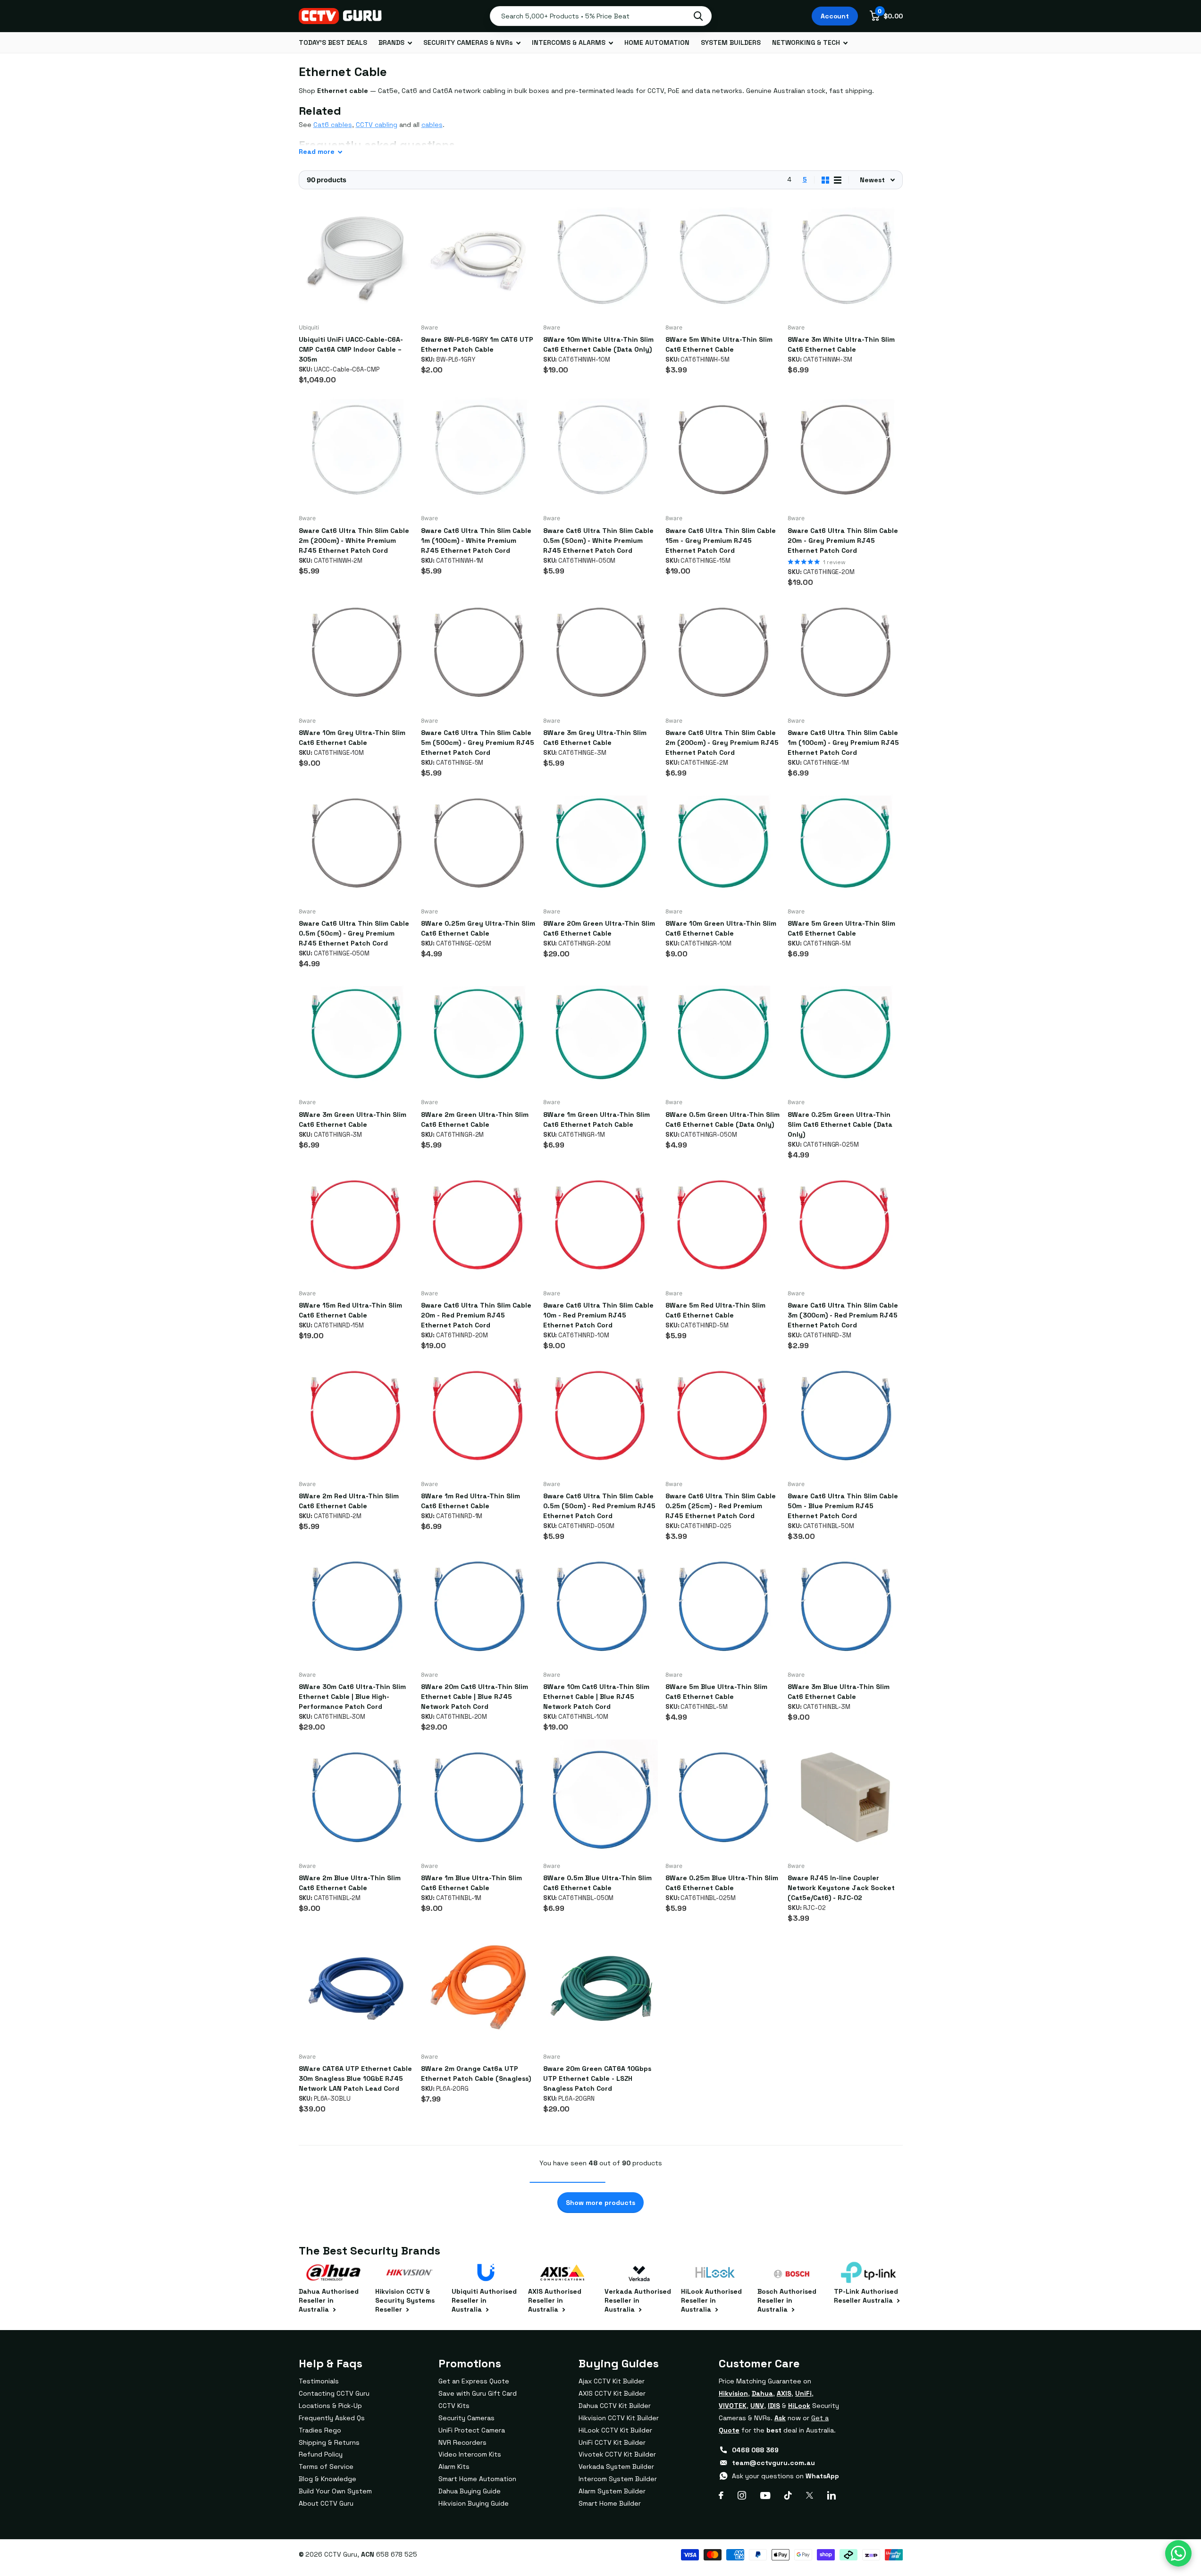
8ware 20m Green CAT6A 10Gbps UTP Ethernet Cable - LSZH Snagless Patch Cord (597, 2078)
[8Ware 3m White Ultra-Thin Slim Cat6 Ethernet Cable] (845, 259)
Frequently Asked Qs (332, 2418)
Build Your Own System (335, 2491)
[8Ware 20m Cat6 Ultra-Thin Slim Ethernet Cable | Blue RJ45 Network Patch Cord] (478, 1606)
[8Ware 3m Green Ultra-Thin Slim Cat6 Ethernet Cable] (356, 1034)
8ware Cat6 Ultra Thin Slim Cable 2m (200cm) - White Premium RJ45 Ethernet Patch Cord (354, 541)
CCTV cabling (377, 125)
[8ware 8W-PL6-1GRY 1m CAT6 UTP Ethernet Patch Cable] (478, 259)
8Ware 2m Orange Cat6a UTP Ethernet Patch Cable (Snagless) (476, 2073)
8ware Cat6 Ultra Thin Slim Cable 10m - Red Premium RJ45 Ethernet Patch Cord (598, 1315)
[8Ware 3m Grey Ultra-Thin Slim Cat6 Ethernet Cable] (600, 652)
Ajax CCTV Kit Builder (612, 2381)
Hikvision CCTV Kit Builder (619, 2418)
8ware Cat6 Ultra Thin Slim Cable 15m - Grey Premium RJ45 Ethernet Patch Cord (721, 541)
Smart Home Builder (610, 2503)
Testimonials (319, 2381)
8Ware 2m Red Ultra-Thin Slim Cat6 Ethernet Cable (349, 1501)
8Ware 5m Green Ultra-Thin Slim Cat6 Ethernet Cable (841, 928)
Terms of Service (326, 2466)
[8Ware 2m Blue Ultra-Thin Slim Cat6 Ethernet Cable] (356, 1797)
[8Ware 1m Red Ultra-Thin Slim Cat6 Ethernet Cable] (478, 1415)
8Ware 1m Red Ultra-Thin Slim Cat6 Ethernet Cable (470, 1501)
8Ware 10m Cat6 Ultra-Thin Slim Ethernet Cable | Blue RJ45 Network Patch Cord (596, 1697)
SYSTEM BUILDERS (731, 42)
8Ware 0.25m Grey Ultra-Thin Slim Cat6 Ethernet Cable (478, 928)
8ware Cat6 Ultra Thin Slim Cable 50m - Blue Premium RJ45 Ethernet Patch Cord (843, 1506)
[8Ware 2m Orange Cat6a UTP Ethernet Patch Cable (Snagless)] (478, 1988)
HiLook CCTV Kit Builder (615, 2430)
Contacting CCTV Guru (334, 2393)
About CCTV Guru (326, 2503)
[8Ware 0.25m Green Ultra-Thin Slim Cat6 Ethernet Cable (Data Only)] (845, 1034)
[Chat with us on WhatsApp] (1178, 2553)
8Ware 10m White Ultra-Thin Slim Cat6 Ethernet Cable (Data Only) (598, 344)
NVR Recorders (462, 2442)
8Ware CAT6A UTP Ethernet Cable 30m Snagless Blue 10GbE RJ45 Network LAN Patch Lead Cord (355, 2078)
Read (317, 152)
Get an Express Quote (474, 2381)
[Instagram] (742, 2495)
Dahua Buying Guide (470, 2491)
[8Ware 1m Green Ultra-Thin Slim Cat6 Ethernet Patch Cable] (600, 1034)
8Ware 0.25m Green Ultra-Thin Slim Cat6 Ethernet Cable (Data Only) (840, 1124)
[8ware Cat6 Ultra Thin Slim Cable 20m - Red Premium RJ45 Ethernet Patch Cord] (478, 1225)
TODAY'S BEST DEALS (333, 42)
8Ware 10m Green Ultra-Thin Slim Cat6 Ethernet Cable (721, 928)
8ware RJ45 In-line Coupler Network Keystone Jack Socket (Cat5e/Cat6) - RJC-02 (841, 1888)
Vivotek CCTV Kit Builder (617, 2454)
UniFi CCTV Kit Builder (612, 2442)
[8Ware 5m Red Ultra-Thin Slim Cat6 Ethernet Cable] (723, 1225)
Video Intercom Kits (470, 2454)
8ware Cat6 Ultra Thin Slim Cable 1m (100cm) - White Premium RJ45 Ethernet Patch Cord (476, 541)
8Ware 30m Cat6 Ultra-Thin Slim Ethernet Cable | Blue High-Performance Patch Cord (352, 1697)
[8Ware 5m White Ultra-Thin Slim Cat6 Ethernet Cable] (723, 259)
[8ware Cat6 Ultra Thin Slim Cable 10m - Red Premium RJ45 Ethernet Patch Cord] (600, 1225)
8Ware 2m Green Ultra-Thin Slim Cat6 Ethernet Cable (475, 1119)
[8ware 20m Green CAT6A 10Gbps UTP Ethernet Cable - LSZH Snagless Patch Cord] (600, 1988)
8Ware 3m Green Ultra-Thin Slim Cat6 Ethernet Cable (353, 1119)
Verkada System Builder (616, 2466)
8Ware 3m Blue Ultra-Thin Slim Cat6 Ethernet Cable (839, 1692)
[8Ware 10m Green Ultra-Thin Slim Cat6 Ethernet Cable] (723, 843)
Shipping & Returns (329, 2442)
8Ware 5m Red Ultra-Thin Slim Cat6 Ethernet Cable (715, 1310)
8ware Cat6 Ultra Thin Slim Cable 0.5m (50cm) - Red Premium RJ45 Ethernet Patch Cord (599, 1506)
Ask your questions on (785, 2476)
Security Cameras (466, 2418)
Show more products (600, 2203)
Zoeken (698, 16)
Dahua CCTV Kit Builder (615, 2406)
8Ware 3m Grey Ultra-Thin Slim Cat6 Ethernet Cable (595, 738)
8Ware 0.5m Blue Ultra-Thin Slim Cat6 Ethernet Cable (597, 1883)
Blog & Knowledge (328, 2479)
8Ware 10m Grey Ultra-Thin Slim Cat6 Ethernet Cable (352, 738)
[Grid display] (825, 180)
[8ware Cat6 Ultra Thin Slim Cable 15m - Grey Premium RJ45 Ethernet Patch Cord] (723, 450)
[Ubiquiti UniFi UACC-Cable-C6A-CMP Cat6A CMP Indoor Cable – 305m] (356, 259)
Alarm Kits (454, 2466)
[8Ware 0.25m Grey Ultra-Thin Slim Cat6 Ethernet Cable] (478, 843)
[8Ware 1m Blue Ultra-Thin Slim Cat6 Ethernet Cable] (478, 1797)
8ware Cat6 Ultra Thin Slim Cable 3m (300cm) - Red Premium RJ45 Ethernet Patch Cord (843, 1315)
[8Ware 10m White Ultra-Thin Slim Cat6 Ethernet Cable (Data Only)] (600, 259)
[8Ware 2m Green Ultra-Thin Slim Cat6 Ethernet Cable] (478, 1034)
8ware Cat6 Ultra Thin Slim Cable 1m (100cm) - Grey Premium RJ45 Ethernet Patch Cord (843, 743)
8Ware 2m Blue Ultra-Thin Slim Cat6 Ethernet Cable (350, 1883)
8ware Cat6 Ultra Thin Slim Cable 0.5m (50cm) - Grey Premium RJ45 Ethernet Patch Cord (354, 933)
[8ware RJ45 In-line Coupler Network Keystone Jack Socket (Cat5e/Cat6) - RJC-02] (845, 1797)
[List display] (838, 180)
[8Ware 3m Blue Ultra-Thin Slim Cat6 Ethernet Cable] (845, 1606)
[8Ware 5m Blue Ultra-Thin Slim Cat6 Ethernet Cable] (723, 1606)
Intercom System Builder (618, 2479)
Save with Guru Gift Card (478, 2393)
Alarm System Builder (612, 2491)
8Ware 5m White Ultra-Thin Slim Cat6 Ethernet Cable (719, 344)
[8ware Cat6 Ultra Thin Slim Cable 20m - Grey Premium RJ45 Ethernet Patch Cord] (845, 450)
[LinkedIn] (831, 2495)
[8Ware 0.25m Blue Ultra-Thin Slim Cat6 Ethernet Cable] (723, 1797)
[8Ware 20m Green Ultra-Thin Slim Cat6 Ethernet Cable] (600, 843)
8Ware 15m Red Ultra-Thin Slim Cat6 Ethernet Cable (350, 1310)
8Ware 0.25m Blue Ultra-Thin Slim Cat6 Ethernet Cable (722, 1883)
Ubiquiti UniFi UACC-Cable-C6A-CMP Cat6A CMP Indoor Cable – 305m (351, 349)
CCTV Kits (454, 2406)
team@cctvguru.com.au (773, 2463)
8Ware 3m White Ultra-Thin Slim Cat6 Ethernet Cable (841, 344)
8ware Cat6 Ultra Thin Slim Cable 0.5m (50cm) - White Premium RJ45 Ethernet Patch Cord (598, 541)
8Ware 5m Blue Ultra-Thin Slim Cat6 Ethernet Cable (716, 1692)
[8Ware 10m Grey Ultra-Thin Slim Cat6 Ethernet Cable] (356, 652)
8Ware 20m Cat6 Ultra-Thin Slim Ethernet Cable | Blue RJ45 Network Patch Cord (475, 1697)
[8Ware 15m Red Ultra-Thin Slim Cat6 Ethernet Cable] (356, 1225)
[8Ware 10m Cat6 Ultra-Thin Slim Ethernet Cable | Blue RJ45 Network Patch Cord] (600, 1606)
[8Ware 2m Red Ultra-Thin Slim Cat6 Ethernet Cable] (356, 1415)
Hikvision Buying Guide (474, 2503)
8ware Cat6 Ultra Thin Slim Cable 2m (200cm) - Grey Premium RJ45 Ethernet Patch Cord (722, 743)
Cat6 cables (333, 125)
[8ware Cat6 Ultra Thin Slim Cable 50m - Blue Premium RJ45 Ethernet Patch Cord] (845, 1415)
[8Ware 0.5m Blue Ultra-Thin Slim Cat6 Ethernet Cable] (600, 1797)
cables (432, 125)
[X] (810, 2495)
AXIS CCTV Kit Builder (612, 2393)
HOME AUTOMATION (657, 42)
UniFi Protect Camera (472, 2430)
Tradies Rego (320, 2430)
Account (835, 16)
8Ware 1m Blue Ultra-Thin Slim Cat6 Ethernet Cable (471, 1883)
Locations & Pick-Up (330, 2406)
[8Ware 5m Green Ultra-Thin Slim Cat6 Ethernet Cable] (845, 843)
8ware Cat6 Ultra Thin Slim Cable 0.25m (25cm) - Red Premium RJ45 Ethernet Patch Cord (721, 1506)
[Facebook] (721, 2495)
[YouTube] (765, 2496)
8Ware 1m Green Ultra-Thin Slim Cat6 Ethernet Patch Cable (596, 1119)
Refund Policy (321, 2454)
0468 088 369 (755, 2450)
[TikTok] (788, 2495)
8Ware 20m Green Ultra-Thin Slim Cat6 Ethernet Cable (599, 928)
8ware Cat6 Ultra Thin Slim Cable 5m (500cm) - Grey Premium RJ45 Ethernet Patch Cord (478, 743)
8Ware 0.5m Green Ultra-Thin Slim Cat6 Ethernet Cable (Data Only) (722, 1119)
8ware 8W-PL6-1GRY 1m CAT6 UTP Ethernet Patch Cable (477, 344)
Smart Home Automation (477, 2479)
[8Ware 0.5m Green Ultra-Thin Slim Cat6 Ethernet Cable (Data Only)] (723, 1034)
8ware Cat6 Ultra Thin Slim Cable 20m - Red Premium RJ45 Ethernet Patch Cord (476, 1315)
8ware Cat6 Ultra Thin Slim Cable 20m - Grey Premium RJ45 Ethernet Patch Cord (843, 541)
